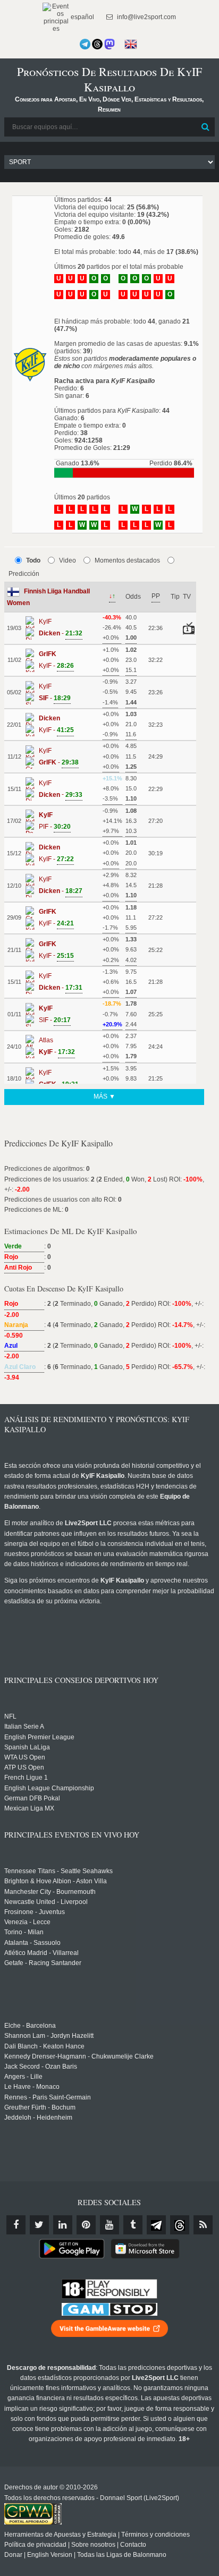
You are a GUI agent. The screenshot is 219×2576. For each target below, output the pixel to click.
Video (68, 560)
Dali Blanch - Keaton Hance (44, 2046)
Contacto (133, 2545)
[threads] (180, 2225)
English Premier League (39, 1737)
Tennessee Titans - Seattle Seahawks (58, 1871)
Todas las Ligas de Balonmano (122, 2555)
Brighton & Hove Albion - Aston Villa (56, 1881)
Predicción (24, 574)
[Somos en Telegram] (85, 44)
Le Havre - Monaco (32, 2087)
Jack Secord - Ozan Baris (41, 2067)
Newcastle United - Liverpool (46, 1902)
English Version (50, 2555)
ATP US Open (24, 1767)
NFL (10, 1716)
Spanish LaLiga (27, 1747)
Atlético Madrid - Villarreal (41, 1953)
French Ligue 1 (26, 1778)
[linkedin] (63, 2225)
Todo (33, 560)
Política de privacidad (35, 2545)
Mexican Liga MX (29, 1808)
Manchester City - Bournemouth (50, 1892)
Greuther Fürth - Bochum (40, 2107)
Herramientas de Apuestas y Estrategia (60, 2535)
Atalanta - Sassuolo (32, 1943)
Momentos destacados (127, 560)
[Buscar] (206, 127)
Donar (13, 2555)
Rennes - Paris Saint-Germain (48, 2097)
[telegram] (156, 2225)
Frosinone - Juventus (35, 1912)
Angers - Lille (23, 2077)
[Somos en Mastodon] (109, 44)
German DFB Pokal (32, 1798)
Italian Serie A (24, 1727)
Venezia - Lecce (27, 1922)
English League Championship (49, 1788)
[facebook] (16, 2225)
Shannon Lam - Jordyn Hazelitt (49, 2036)
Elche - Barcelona (30, 2026)
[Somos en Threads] (97, 44)
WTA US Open (25, 1757)
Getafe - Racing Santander (43, 1963)
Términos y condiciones (155, 2535)
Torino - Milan (24, 1932)
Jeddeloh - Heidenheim (38, 2118)
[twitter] (39, 2225)
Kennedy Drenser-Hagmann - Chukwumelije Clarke (79, 2056)
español (82, 17)
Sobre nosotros (93, 2545)
